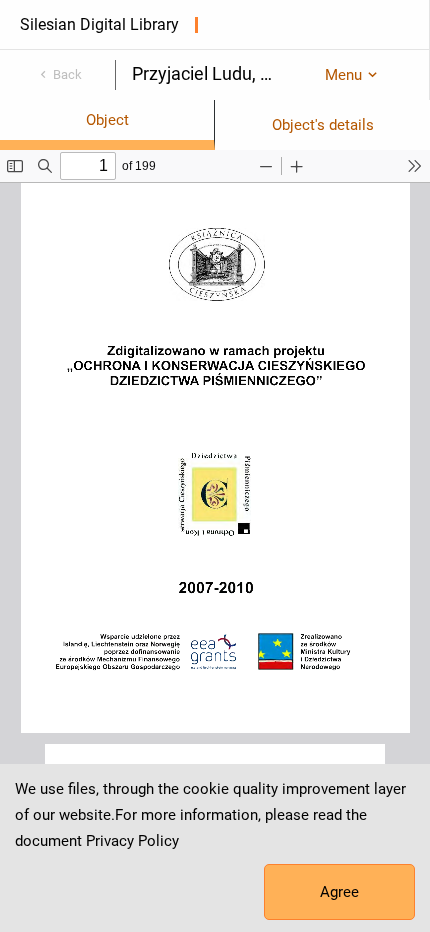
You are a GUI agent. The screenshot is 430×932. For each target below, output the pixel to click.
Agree (339, 892)
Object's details (323, 125)
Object (107, 120)
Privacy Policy (132, 841)
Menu (343, 75)
